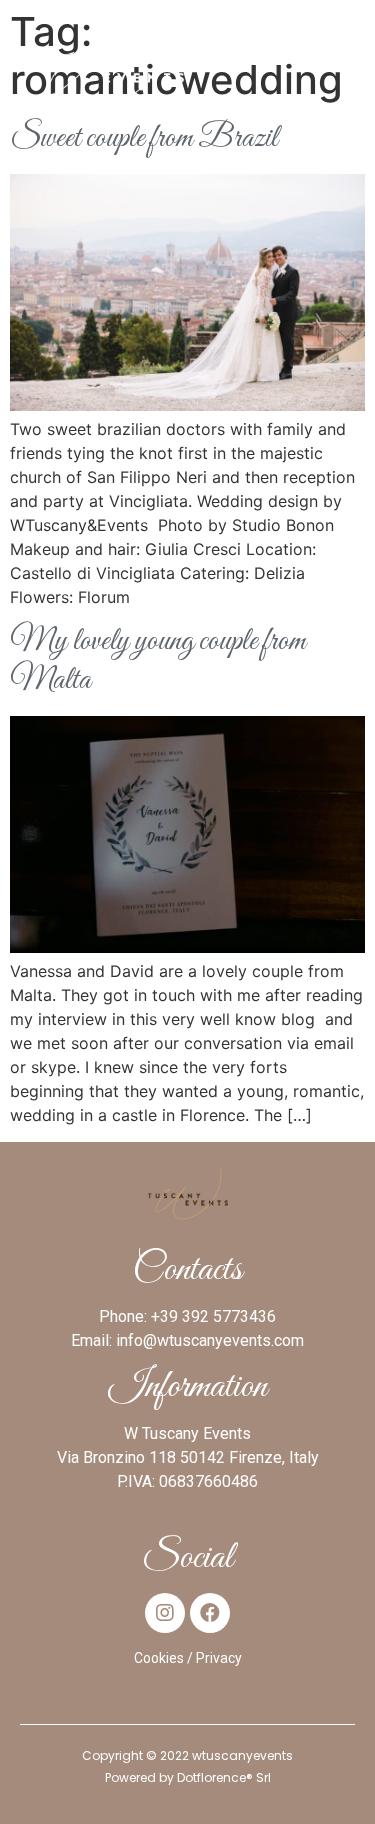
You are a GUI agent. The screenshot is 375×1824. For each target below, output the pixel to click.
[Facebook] (210, 1613)
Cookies (159, 1658)
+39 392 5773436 (213, 1316)
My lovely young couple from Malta (158, 661)
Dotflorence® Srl (224, 1777)
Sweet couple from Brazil (144, 139)
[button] (347, 60)
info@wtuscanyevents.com (210, 1340)
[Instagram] (165, 1613)
